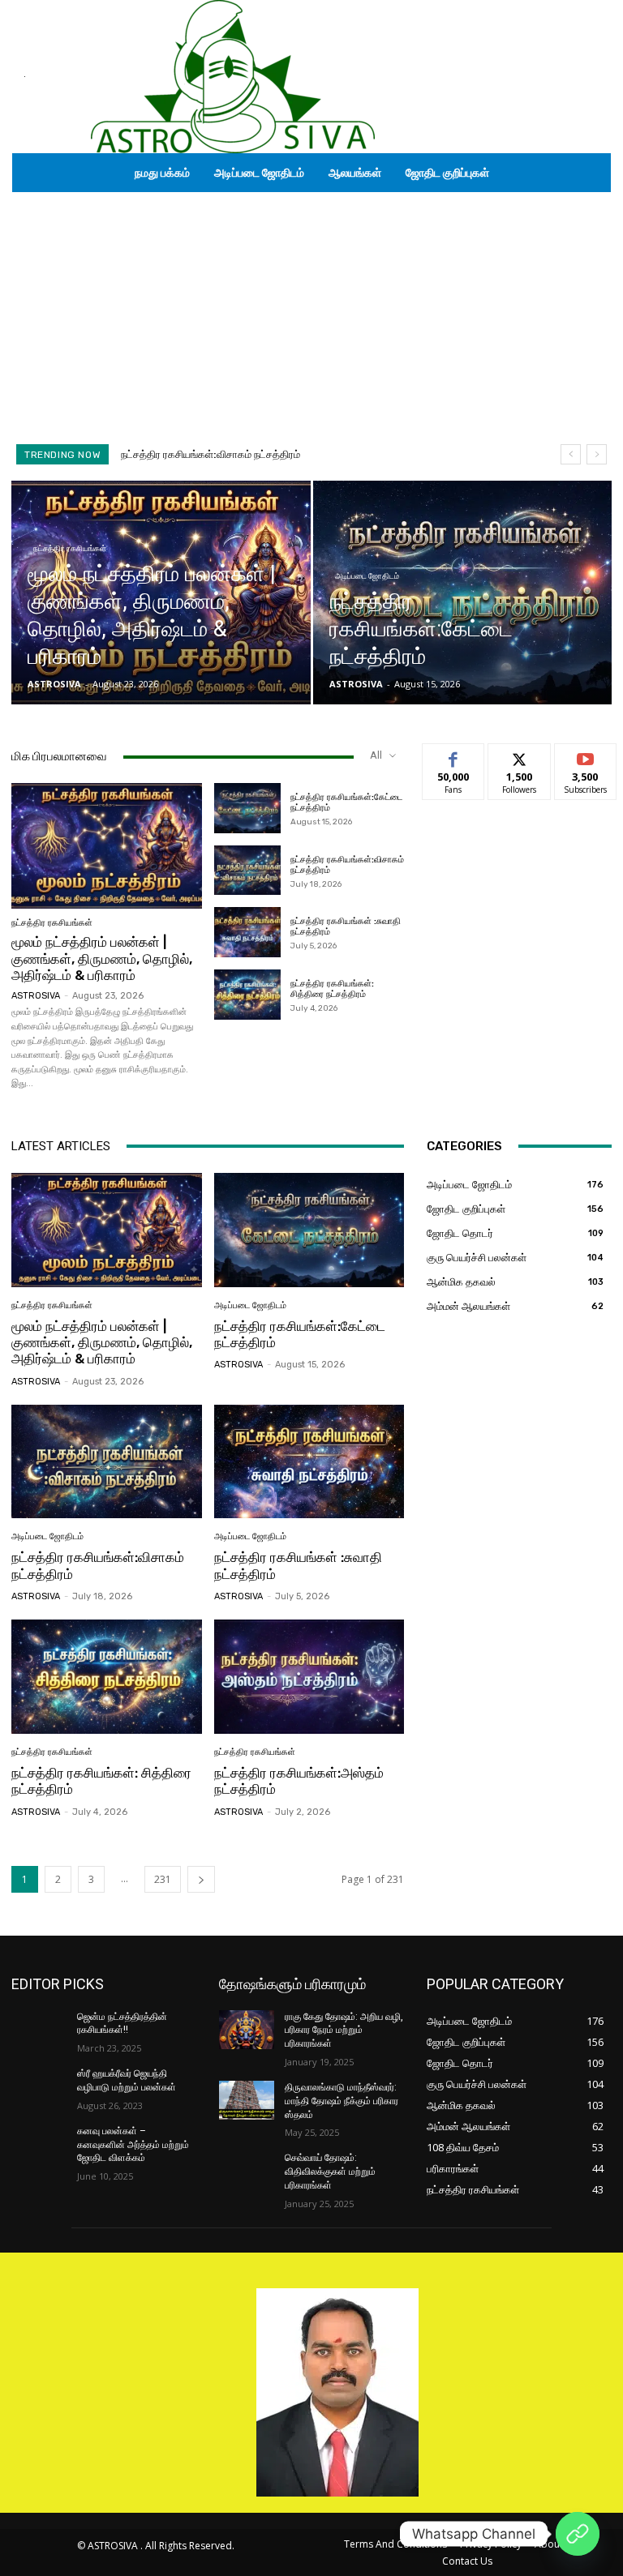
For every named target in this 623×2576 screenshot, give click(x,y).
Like (454, 756)
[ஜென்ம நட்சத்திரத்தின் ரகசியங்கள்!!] (39, 2030)
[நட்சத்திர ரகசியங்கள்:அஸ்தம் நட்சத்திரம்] (309, 1677)
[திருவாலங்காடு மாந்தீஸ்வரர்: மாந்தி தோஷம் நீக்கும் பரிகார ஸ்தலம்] (247, 2100)
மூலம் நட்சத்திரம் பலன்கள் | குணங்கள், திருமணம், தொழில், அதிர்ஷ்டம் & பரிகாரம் (102, 959)
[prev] (571, 454)
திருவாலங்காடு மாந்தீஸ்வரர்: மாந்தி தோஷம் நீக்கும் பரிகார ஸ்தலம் (342, 2101)
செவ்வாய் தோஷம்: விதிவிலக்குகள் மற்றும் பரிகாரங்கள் (330, 2172)
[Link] (578, 2534)
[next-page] (201, 1879)
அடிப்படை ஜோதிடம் (367, 576)
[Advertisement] (311, 314)
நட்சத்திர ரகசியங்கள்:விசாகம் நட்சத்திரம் (347, 865)
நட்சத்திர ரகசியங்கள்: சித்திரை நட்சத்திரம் (332, 989)
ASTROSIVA (36, 996)
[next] (597, 454)
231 (163, 1879)
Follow (520, 756)
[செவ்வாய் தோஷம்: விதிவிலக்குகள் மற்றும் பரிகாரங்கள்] (247, 2171)
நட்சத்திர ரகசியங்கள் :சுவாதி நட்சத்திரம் (209, 454)
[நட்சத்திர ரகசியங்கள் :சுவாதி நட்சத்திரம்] (247, 932)
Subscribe (586, 756)
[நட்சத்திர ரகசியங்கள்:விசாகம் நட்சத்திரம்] (247, 871)
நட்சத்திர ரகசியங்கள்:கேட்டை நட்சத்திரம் (300, 1334)
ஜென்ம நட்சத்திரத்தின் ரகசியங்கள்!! (122, 2024)
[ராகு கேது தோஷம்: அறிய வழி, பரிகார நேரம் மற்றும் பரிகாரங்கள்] (247, 2030)
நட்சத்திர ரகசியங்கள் (70, 548)
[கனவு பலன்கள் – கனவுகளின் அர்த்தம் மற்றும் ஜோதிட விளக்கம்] (39, 2144)
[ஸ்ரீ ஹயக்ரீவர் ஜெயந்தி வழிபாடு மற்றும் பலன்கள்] (39, 2086)
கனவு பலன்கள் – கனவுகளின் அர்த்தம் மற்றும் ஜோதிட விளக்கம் (133, 2145)
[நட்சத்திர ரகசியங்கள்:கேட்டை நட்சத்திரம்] (463, 593)
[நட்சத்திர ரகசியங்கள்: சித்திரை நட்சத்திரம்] (247, 995)
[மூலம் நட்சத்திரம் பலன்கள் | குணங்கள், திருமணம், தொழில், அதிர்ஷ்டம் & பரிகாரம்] (161, 593)
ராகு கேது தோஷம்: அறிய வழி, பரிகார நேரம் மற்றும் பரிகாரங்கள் (344, 2030)
